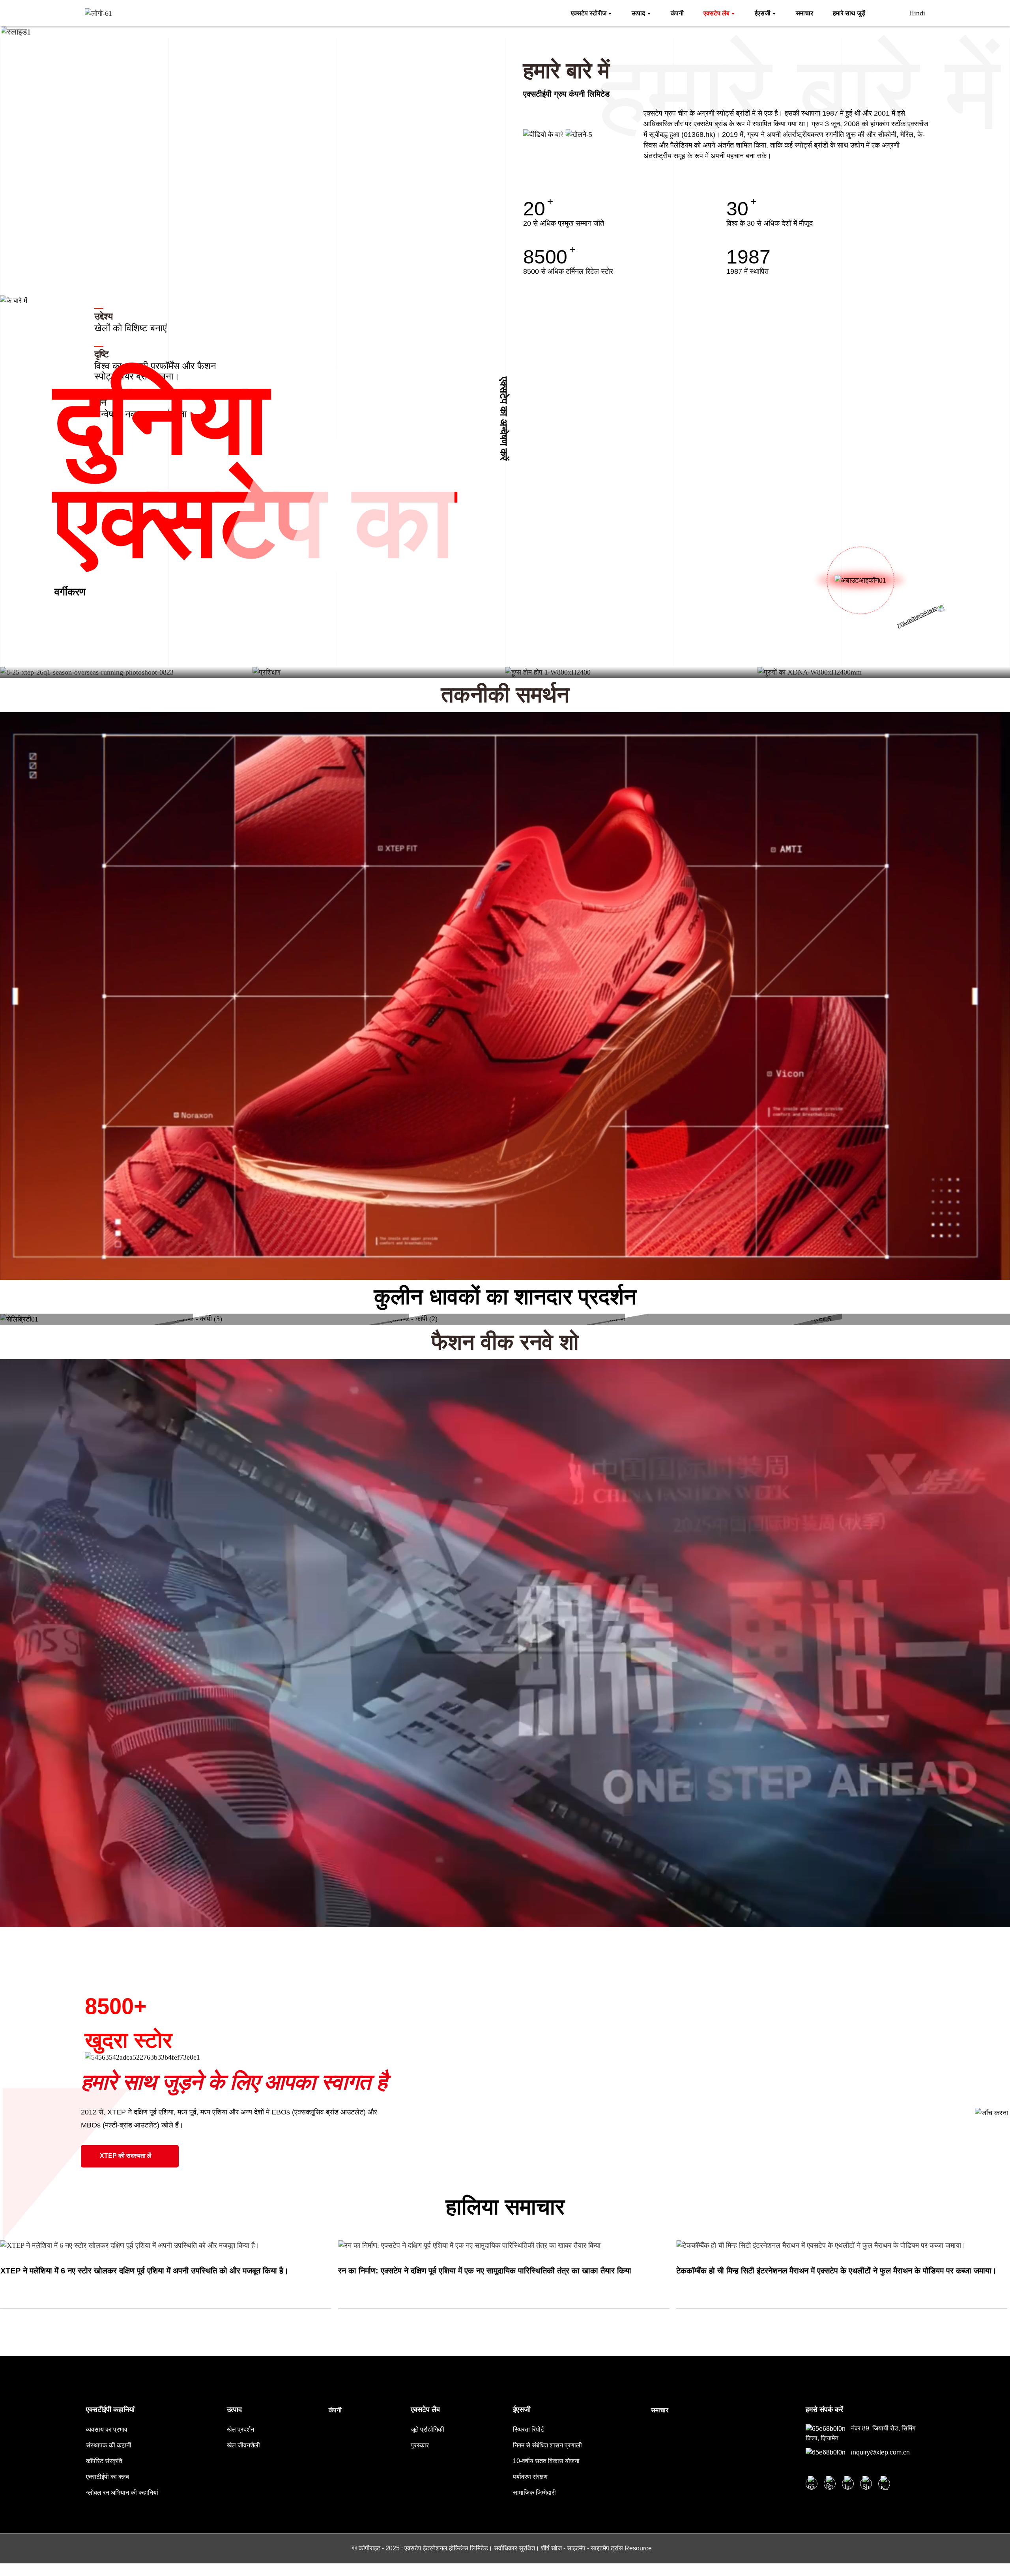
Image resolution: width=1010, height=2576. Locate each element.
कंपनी (335, 2410)
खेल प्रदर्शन (240, 2429)
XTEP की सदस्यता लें (126, 2156)
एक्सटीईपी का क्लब (108, 2477)
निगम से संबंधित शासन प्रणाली (547, 2445)
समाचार (660, 2410)
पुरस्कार (420, 2445)
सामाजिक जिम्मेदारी (534, 2493)
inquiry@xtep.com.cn (880, 2452)
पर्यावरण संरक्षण (530, 2477)
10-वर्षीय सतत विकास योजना (546, 2461)
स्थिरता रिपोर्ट (528, 2429)
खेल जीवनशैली (243, 2445)
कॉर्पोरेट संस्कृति (104, 2461)
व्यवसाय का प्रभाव (107, 2429)
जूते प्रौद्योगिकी (427, 2429)
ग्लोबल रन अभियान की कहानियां (122, 2493)
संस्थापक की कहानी (109, 2445)
